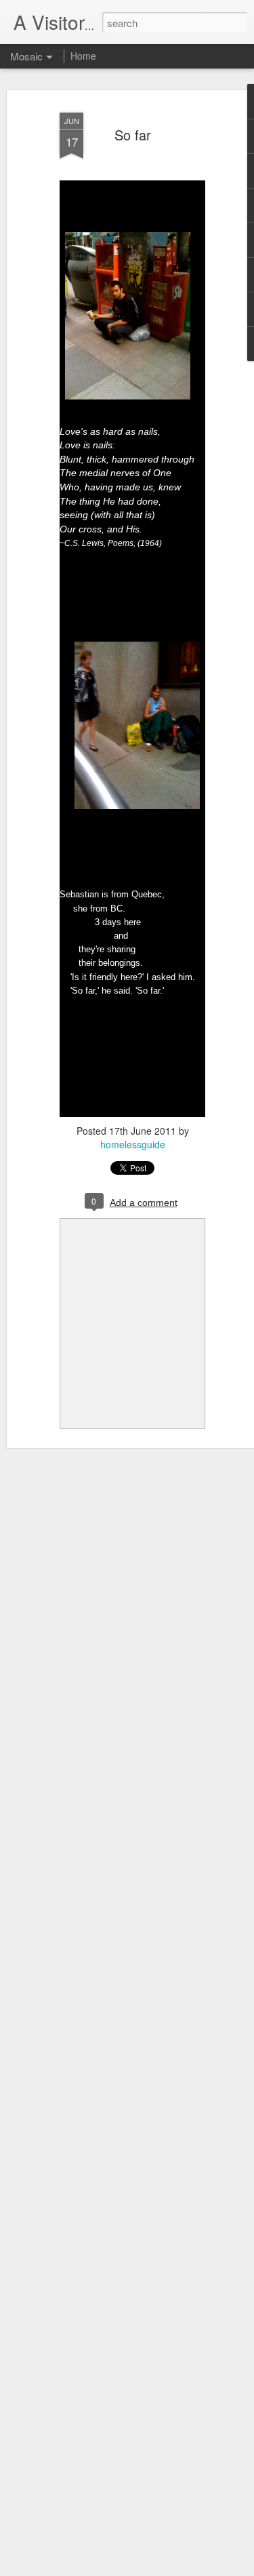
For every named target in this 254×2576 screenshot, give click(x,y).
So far (133, 135)
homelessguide (133, 1144)
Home (83, 56)
